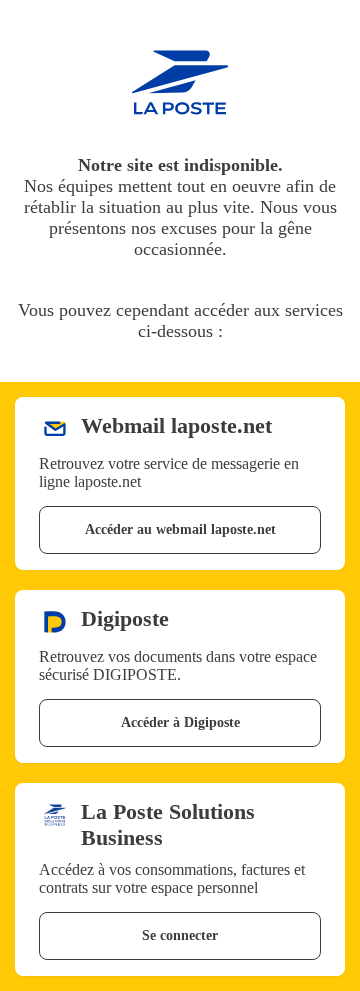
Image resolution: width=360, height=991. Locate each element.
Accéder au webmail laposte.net (180, 529)
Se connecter (180, 935)
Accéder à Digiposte (180, 722)
